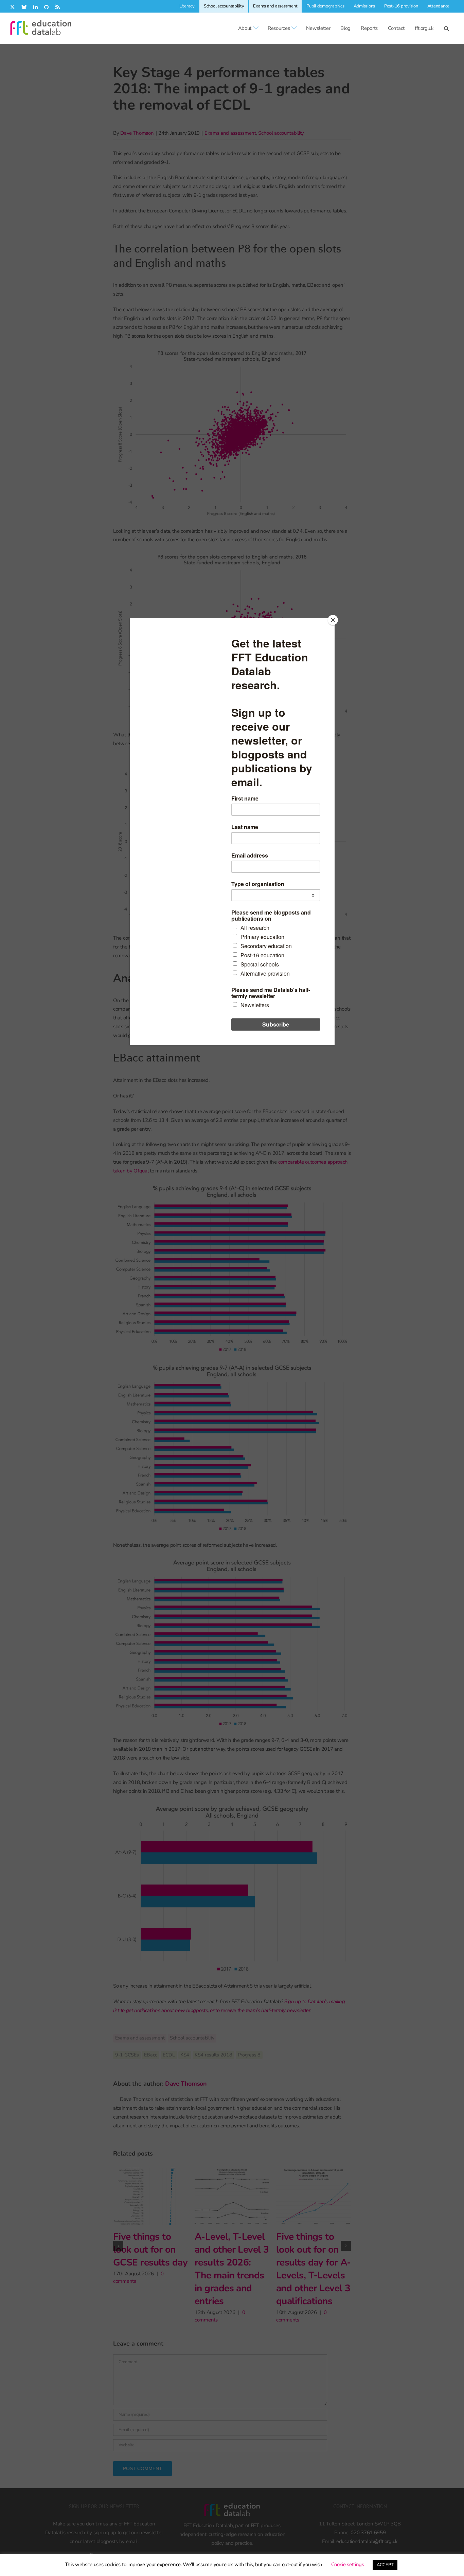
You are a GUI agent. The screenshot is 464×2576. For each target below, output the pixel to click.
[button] (446, 28)
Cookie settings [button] (348, 2564)
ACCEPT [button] (385, 2565)
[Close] (333, 620)
